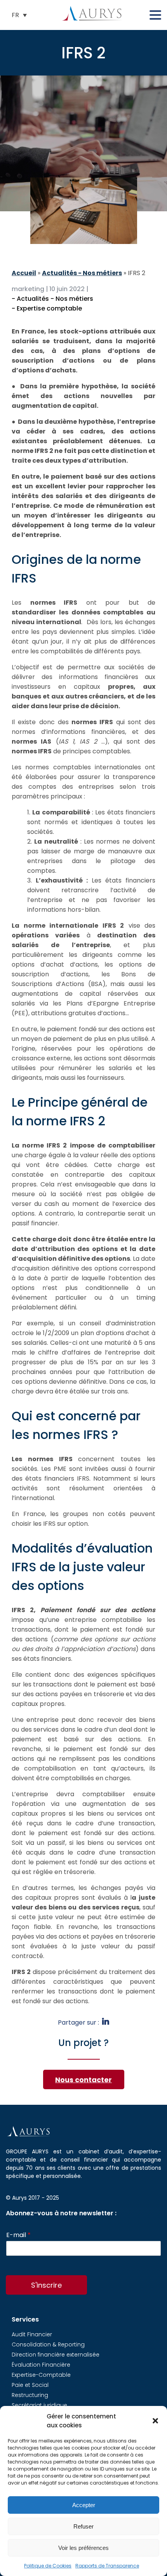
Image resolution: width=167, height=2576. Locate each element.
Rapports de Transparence (107, 2566)
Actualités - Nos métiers (82, 273)
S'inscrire (46, 2285)
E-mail (18, 2235)
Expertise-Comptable (41, 2375)
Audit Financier (32, 2334)
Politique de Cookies (48, 2566)
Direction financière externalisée (56, 2355)
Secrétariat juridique (39, 2405)
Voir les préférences (83, 2548)
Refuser (83, 2526)
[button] (155, 2421)
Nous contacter (83, 2080)
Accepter (84, 2505)
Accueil (24, 273)
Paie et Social (30, 2385)
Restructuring (30, 2395)
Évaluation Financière (41, 2365)
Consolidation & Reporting (48, 2344)
